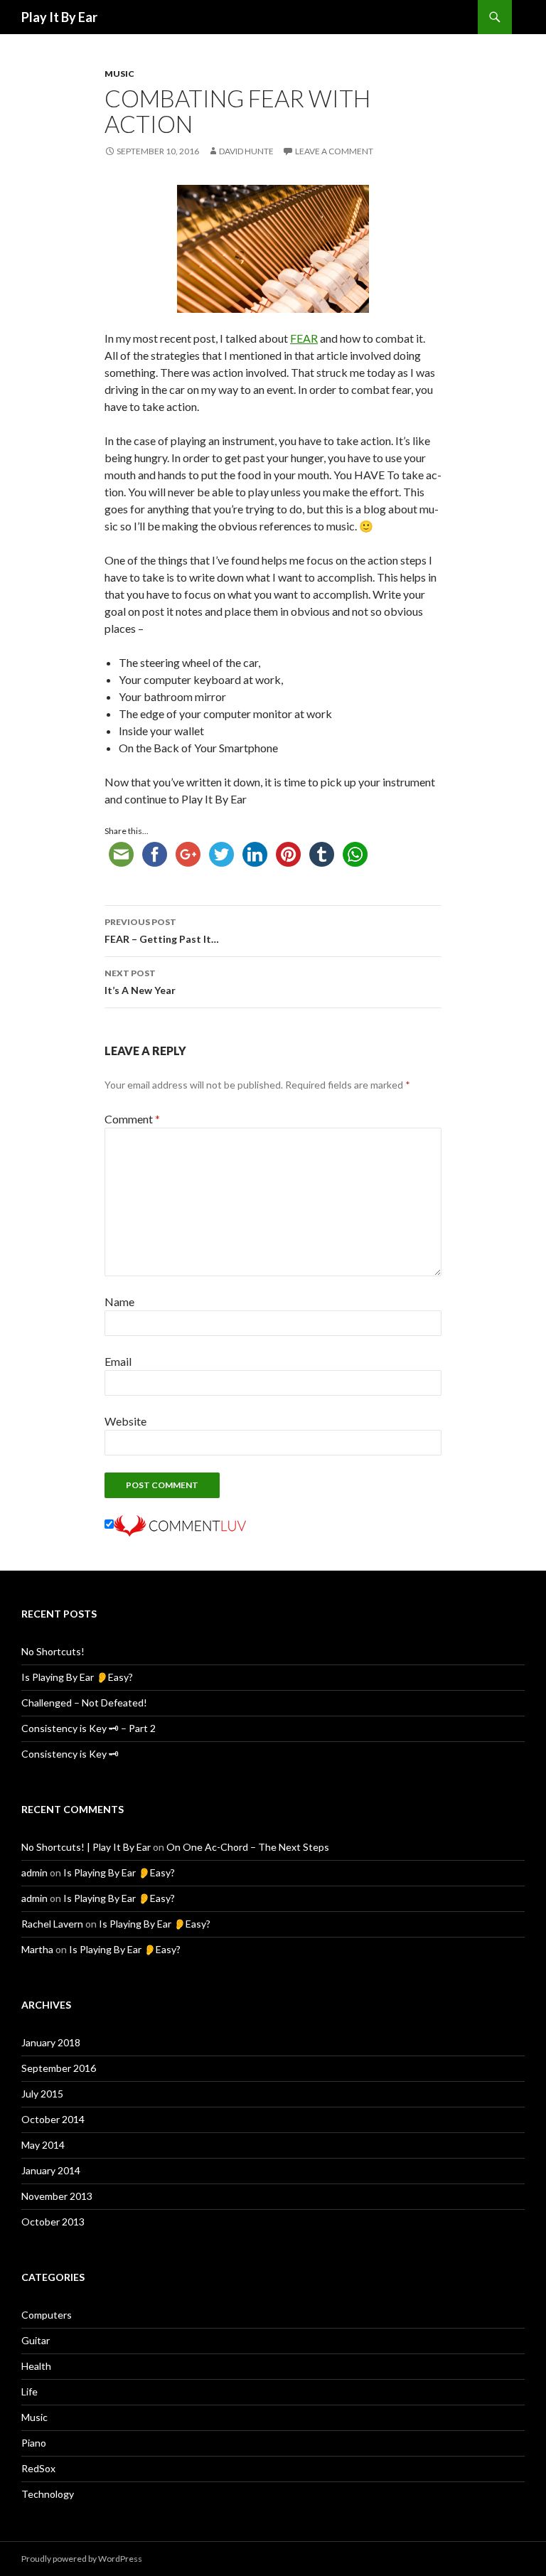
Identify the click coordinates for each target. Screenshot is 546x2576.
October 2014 (53, 2119)
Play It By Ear (59, 17)
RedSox (38, 2468)
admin (34, 1872)
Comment (132, 1119)
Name (119, 1302)
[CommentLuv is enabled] (180, 1524)
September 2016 (59, 2068)
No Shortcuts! (53, 1651)
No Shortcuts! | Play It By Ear (86, 1847)
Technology (48, 2494)
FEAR (304, 338)
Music (119, 74)
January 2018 (51, 2042)
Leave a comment (334, 151)
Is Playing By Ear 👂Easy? (77, 1677)
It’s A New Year (140, 982)
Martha (37, 1949)
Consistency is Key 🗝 (70, 1754)
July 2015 (42, 2094)
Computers (47, 2315)
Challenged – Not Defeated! (84, 1703)
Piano (34, 2443)
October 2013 (53, 2222)
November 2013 (57, 2196)
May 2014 (43, 2145)
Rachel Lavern (52, 1924)
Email (118, 1361)
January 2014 (51, 2170)
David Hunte (246, 151)
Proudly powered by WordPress (82, 2559)
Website (125, 1421)
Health (36, 2366)
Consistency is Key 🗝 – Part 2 (89, 1728)
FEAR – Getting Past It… (162, 931)
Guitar (36, 2340)
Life (30, 2391)
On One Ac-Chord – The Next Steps (248, 1847)
